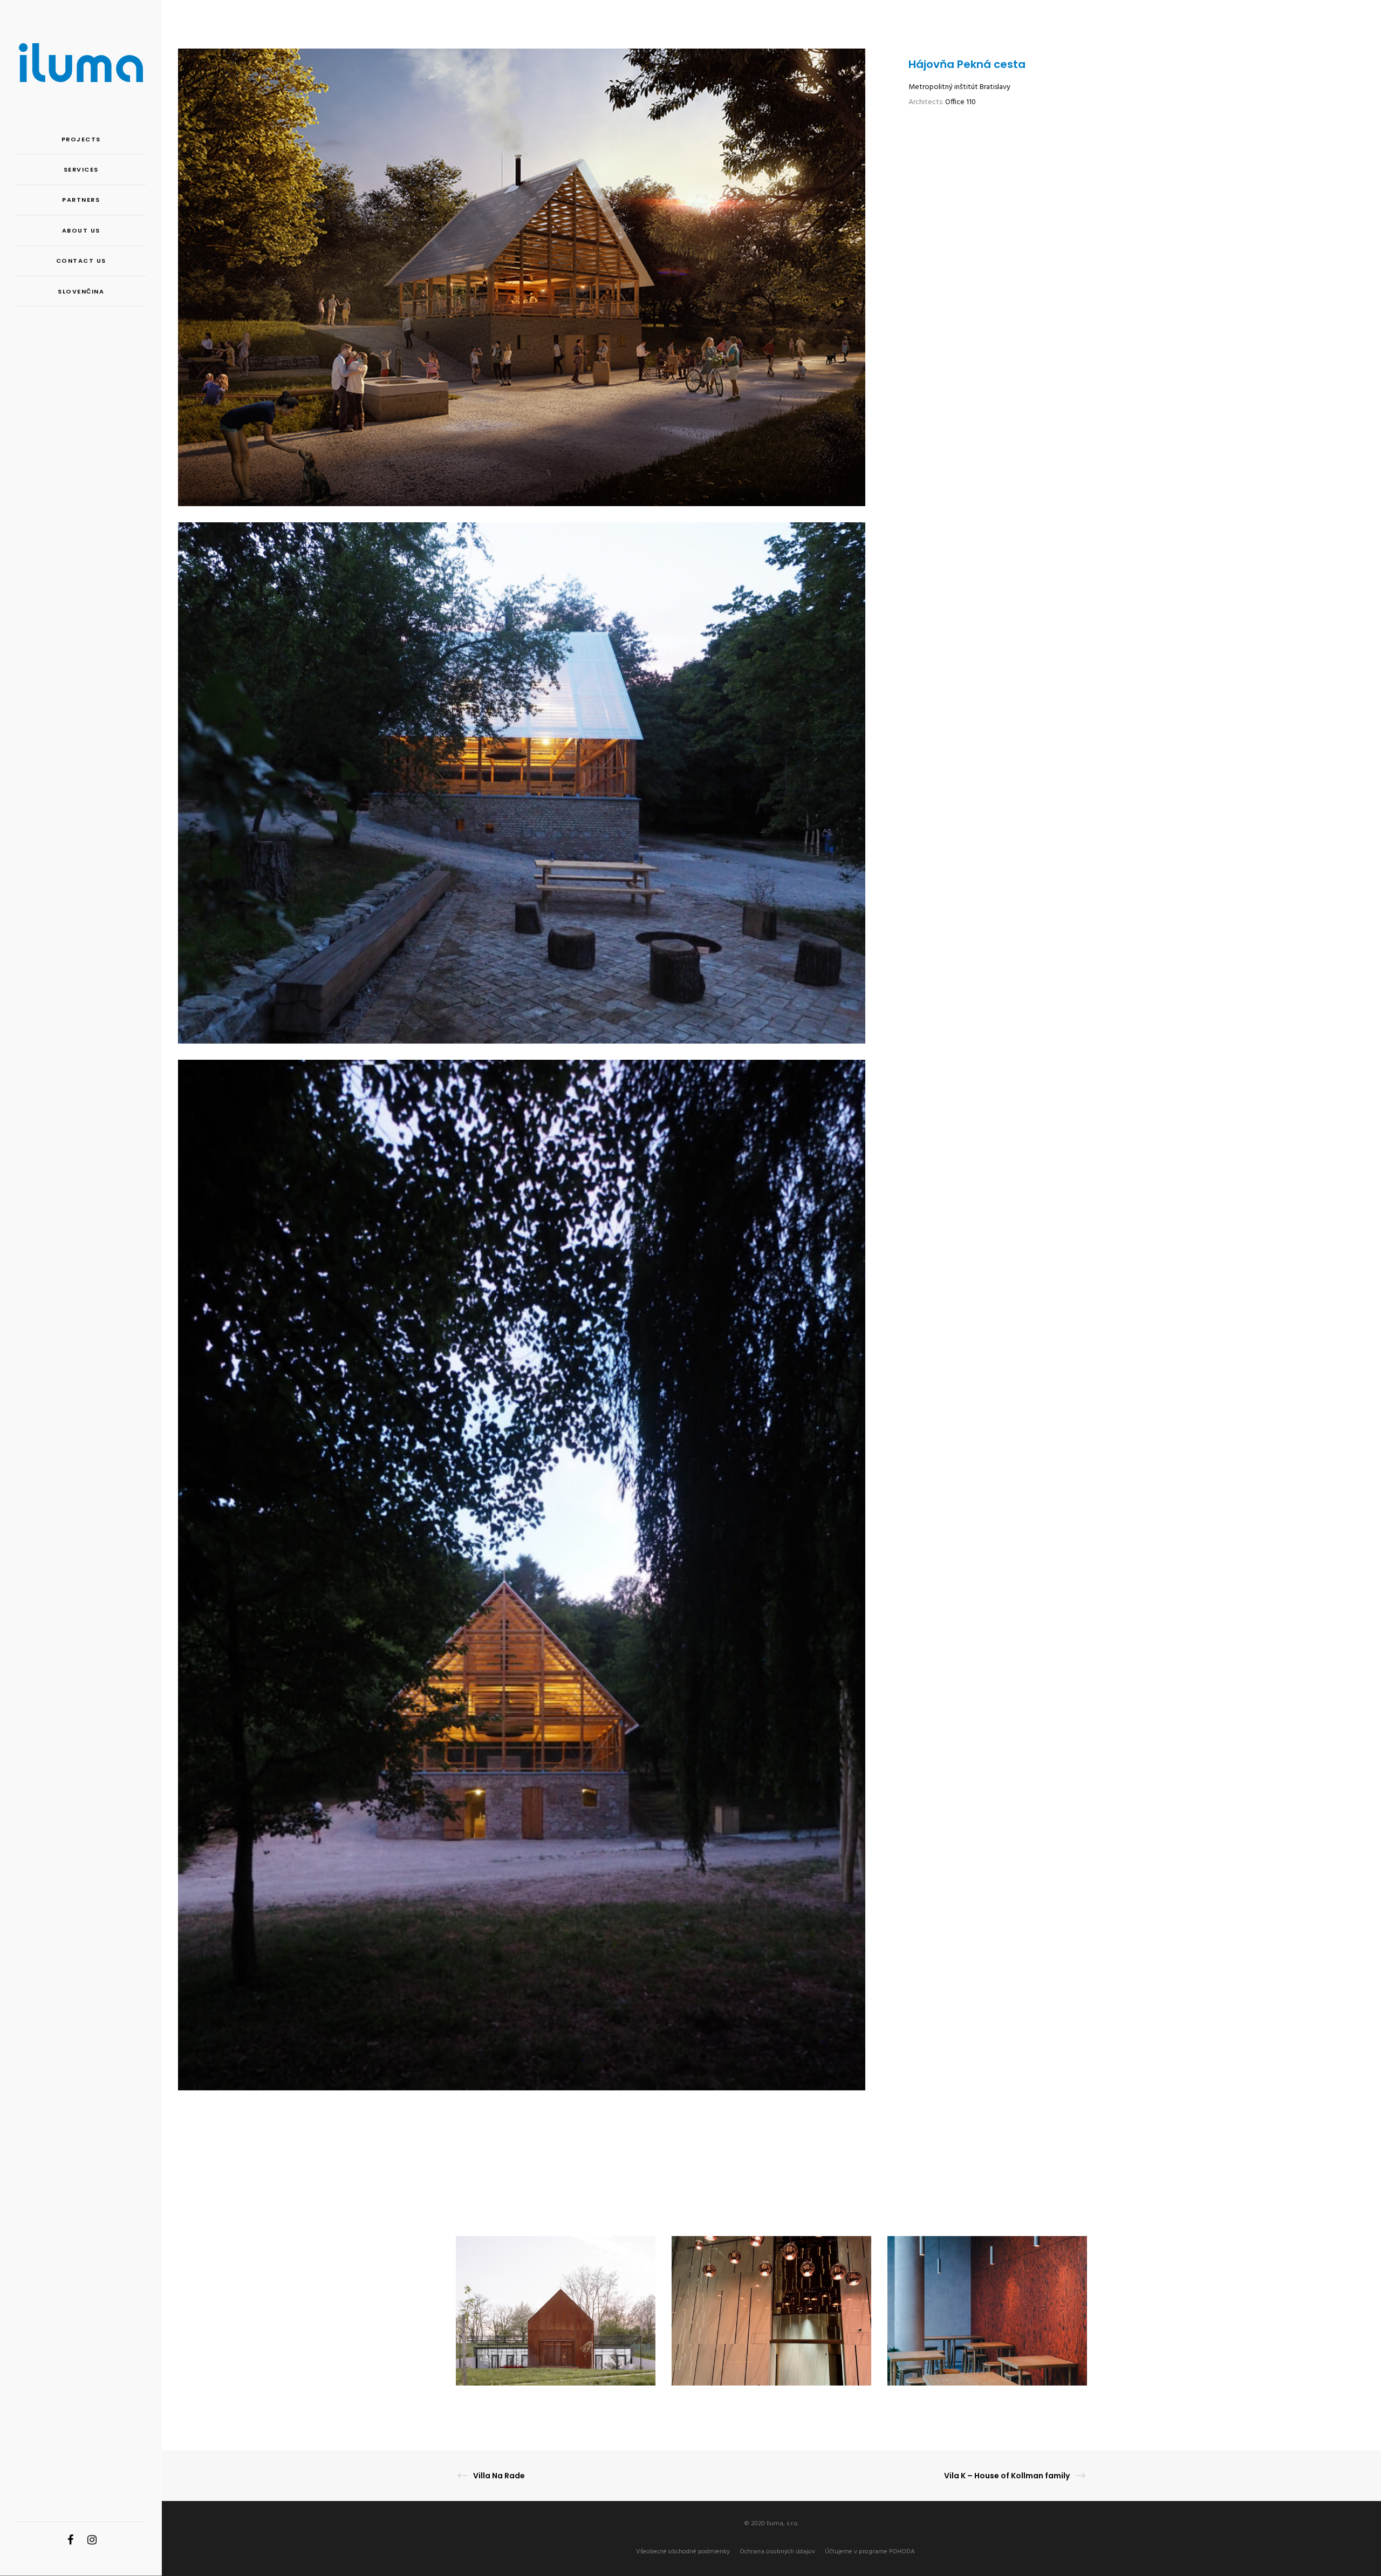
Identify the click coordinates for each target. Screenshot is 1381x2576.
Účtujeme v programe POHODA (870, 2552)
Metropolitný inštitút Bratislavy (959, 87)
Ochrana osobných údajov (777, 2552)
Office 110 (960, 102)
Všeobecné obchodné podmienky (683, 2552)
